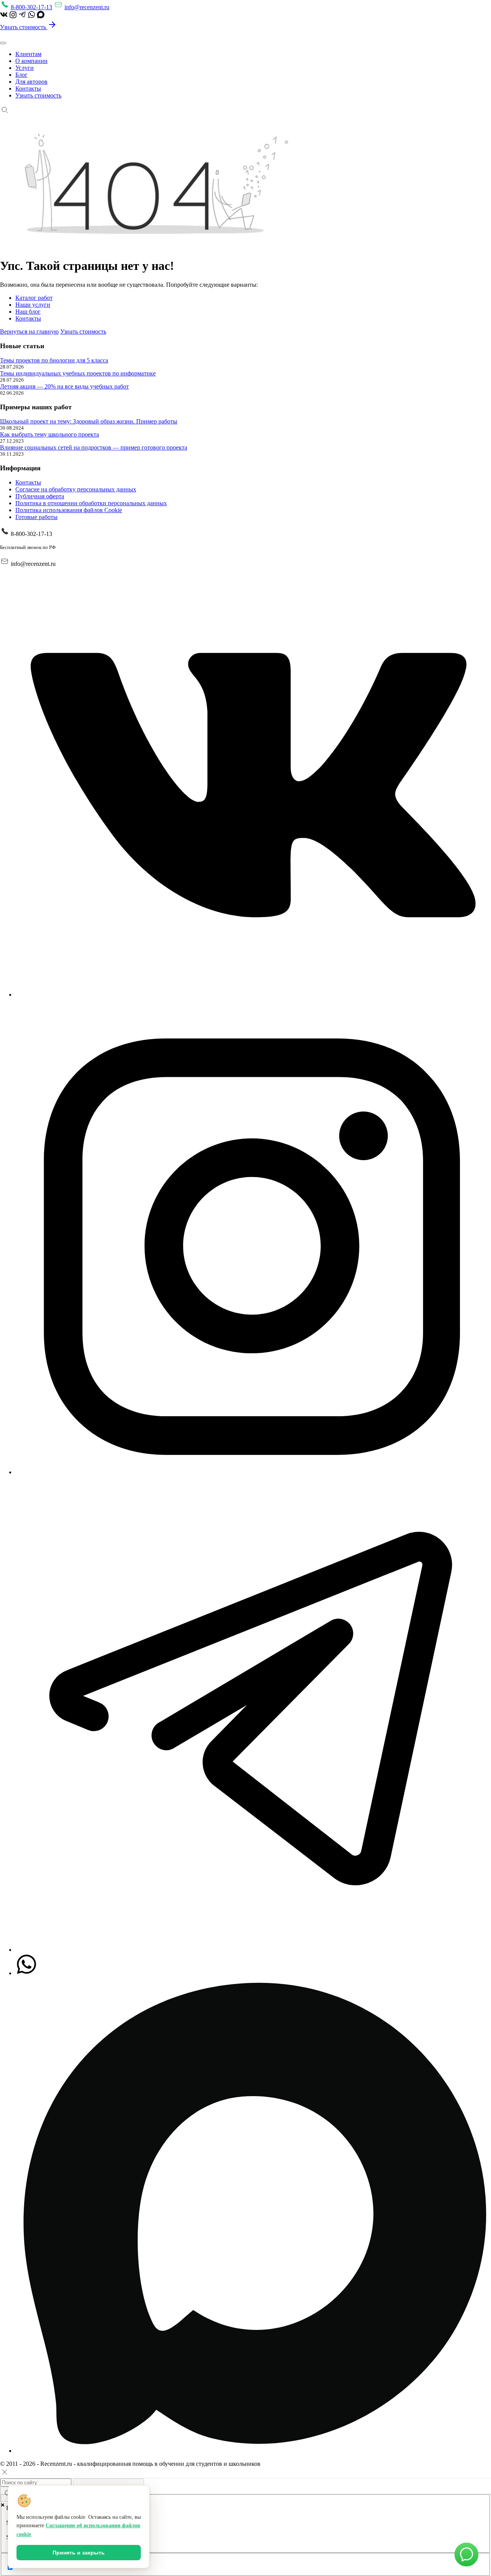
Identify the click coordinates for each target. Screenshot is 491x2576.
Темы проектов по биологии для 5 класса (54, 360)
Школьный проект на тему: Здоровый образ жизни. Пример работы (89, 421)
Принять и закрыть (79, 2553)
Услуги (25, 68)
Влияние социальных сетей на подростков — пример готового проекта (94, 447)
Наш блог (28, 312)
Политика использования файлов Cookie (69, 510)
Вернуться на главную (29, 332)
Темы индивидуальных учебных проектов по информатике (78, 373)
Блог (21, 75)
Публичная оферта (40, 496)
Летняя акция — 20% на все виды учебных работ (64, 386)
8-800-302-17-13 (31, 7)
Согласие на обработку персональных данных (76, 489)
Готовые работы (36, 517)
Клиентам (28, 54)
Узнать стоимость (24, 27)
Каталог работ (34, 298)
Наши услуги (33, 305)
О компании (31, 61)
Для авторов (31, 82)
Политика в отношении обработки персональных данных (91, 503)
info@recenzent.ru (87, 7)
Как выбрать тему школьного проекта (49, 434)
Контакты (28, 88)
